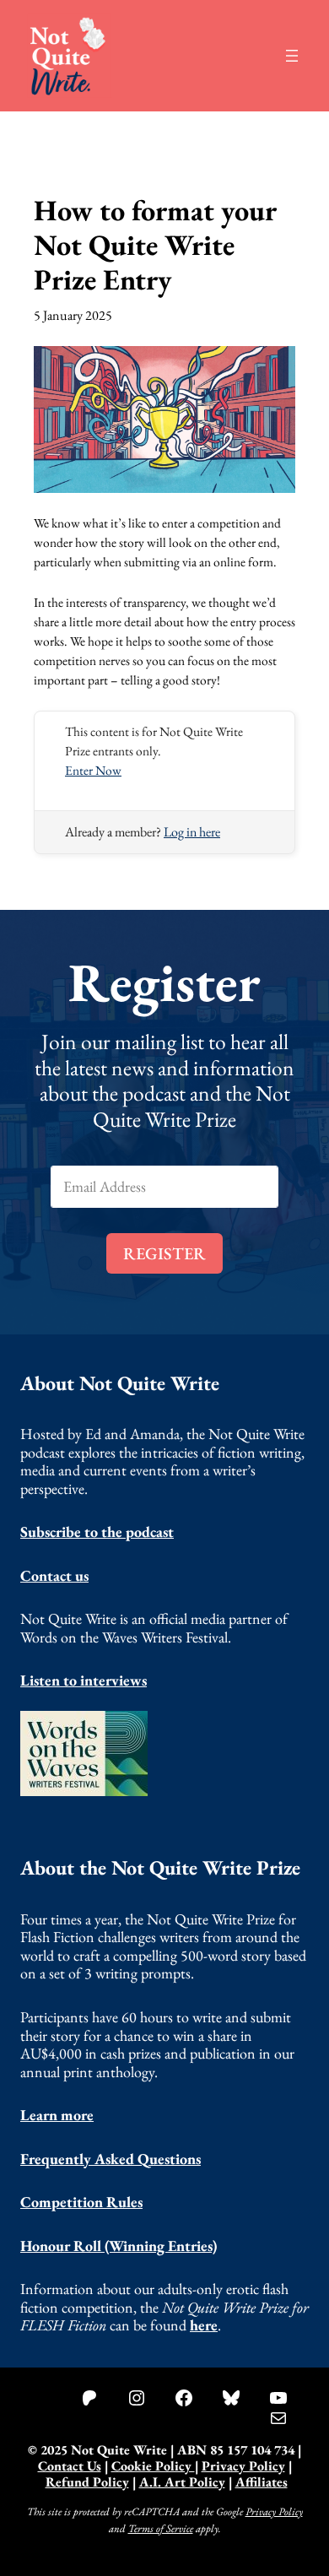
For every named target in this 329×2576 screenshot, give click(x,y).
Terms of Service (161, 2527)
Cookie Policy (153, 2466)
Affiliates (262, 2482)
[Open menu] (292, 56)
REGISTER (164, 1253)
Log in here (192, 832)
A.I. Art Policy (182, 2482)
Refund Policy (87, 2482)
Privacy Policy (243, 2466)
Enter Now (93, 770)
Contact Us (70, 2466)
